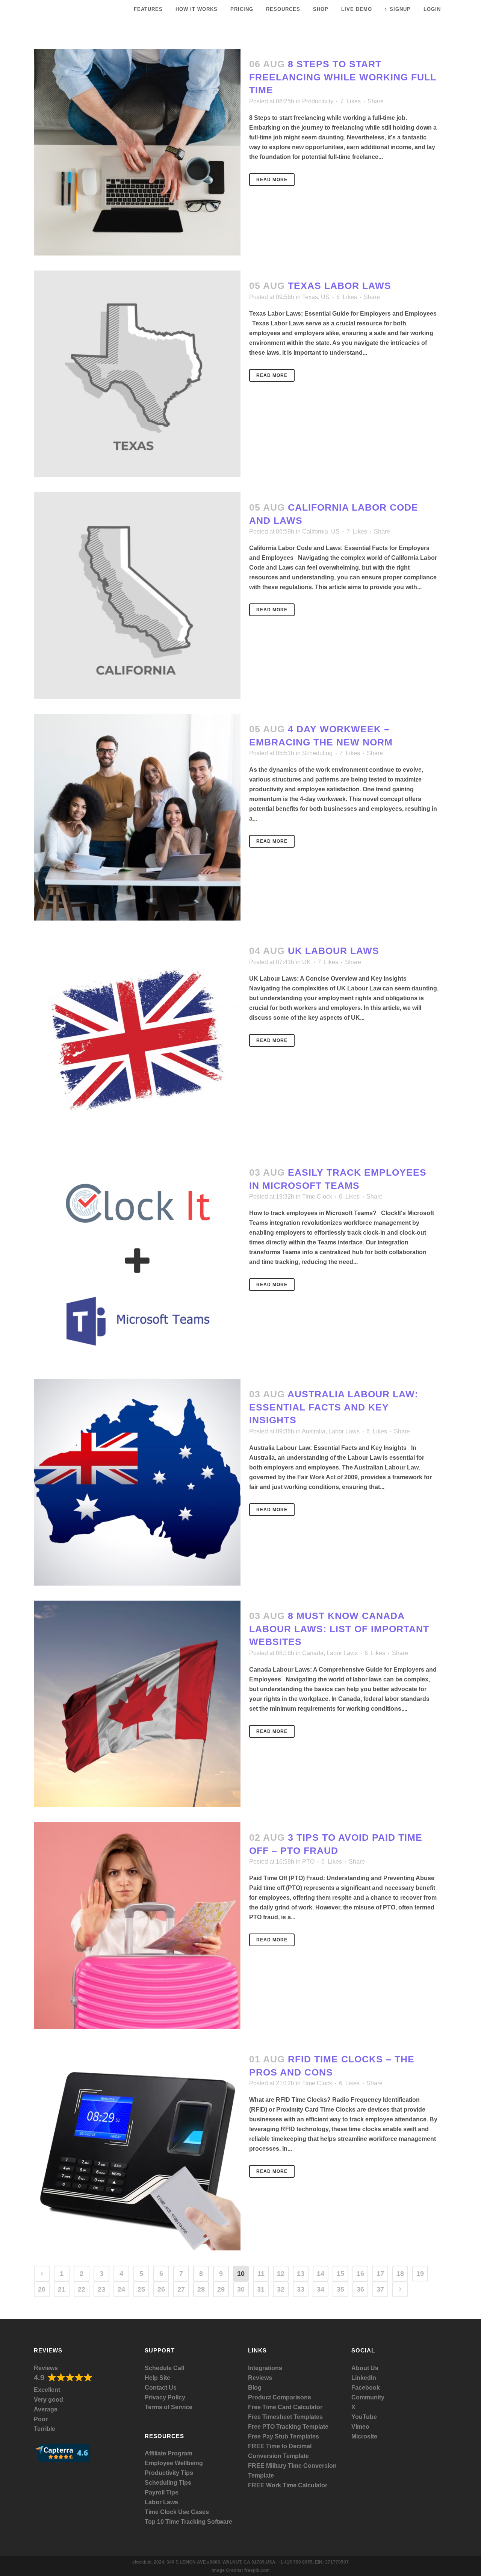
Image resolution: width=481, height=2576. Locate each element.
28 (201, 2289)
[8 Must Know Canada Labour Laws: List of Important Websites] (137, 1704)
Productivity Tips (169, 2473)
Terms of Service (169, 2407)
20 (42, 2289)
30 (241, 2289)
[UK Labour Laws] (137, 1039)
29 (221, 2289)
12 (281, 2274)
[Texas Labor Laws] (137, 374)
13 (301, 2274)
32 (281, 2289)
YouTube (364, 2417)
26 (161, 2289)
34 (321, 2289)
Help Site (157, 2378)
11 (261, 2274)
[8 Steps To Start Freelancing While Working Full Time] (137, 152)
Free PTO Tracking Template (288, 2427)
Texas (310, 297)
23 (101, 2289)
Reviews (46, 2368)
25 (141, 2289)
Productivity (318, 101)
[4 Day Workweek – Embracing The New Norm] (137, 817)
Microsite (364, 2436)
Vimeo (360, 2427)
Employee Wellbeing (174, 2463)
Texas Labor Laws (340, 286)
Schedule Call (164, 2368)
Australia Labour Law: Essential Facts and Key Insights (334, 1407)
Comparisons (292, 2397)
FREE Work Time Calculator (288, 2485)
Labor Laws (344, 1431)
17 (380, 2274)
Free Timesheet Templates (285, 2417)
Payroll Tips (162, 2492)
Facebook (366, 2388)
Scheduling (317, 753)
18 (400, 2274)
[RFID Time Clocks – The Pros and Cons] (137, 2147)
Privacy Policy (165, 2397)
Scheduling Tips (168, 2483)
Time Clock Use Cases (177, 2512)
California (315, 531)
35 (340, 2289)
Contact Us (161, 2388)
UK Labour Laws (334, 951)
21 (62, 2289)
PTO (308, 1862)
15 (340, 2274)
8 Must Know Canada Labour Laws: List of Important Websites (339, 1629)
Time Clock (317, 1197)
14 (321, 2274)
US (325, 297)
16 (360, 2274)
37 (380, 2289)
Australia (314, 1431)
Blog (255, 2388)
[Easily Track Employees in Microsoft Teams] (137, 1261)
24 (121, 2289)
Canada (313, 1653)
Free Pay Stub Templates (284, 2436)
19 (420, 2274)
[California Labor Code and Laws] (137, 596)
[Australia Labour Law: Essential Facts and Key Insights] (137, 1482)
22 (82, 2289)
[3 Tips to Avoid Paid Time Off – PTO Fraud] (137, 1926)
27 (181, 2289)
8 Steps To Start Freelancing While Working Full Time (343, 77)
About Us (365, 2368)
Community (368, 2397)
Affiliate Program (169, 2453)
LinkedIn (364, 2378)
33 (301, 2289)
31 (261, 2289)
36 (360, 2289)
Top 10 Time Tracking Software (188, 2522)
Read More (272, 180)
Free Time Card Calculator (285, 2407)
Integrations (265, 2368)
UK (306, 962)
